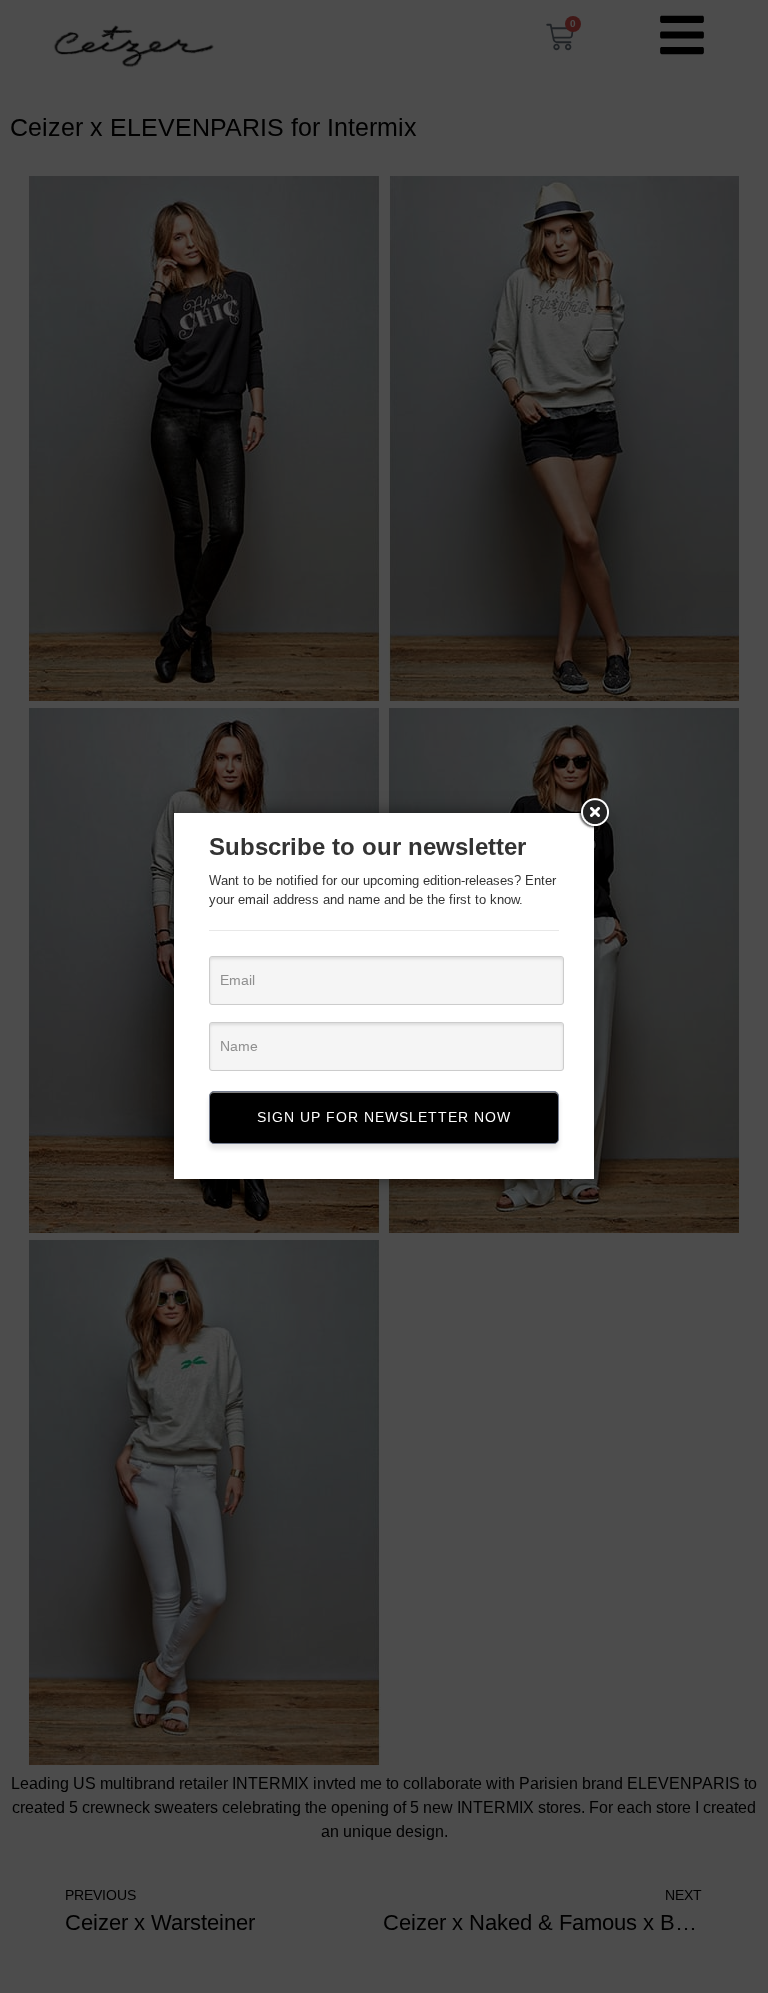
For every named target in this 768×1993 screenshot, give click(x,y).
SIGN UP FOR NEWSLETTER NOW (384, 1117)
